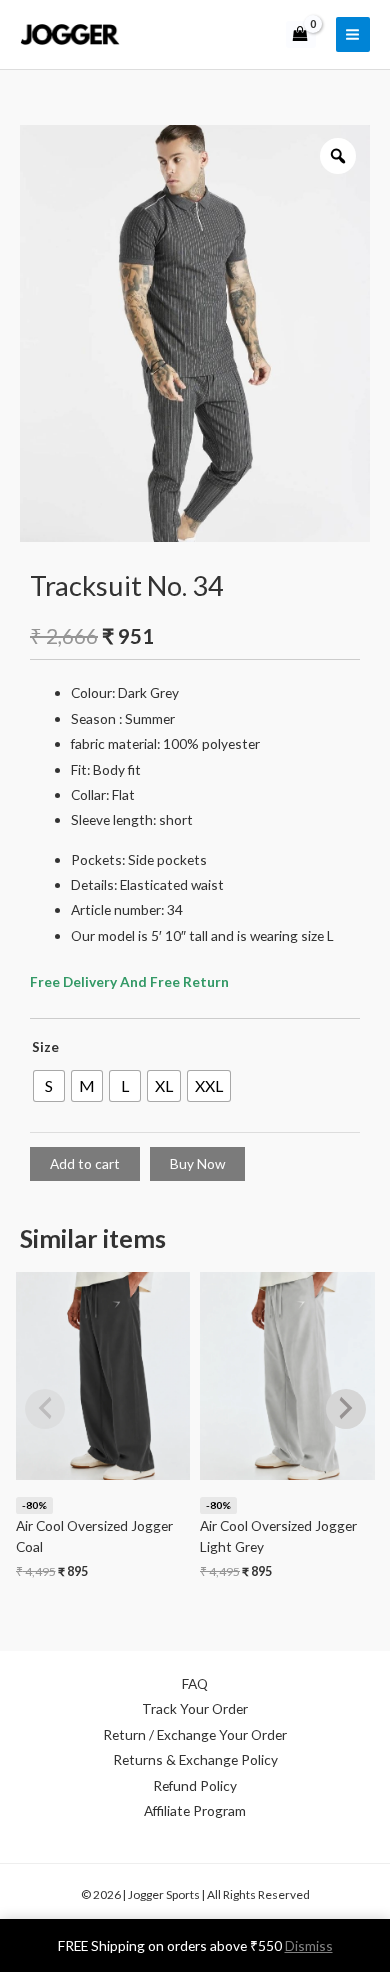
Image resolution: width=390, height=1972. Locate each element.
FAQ (195, 1683)
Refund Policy (195, 1785)
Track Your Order (195, 1708)
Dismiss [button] (309, 1945)
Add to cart (85, 1163)
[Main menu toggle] (353, 34)
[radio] (49, 1086)
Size (45, 1046)
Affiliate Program (195, 1810)
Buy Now (197, 1163)
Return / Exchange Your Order (195, 1734)
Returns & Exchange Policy (195, 1759)
